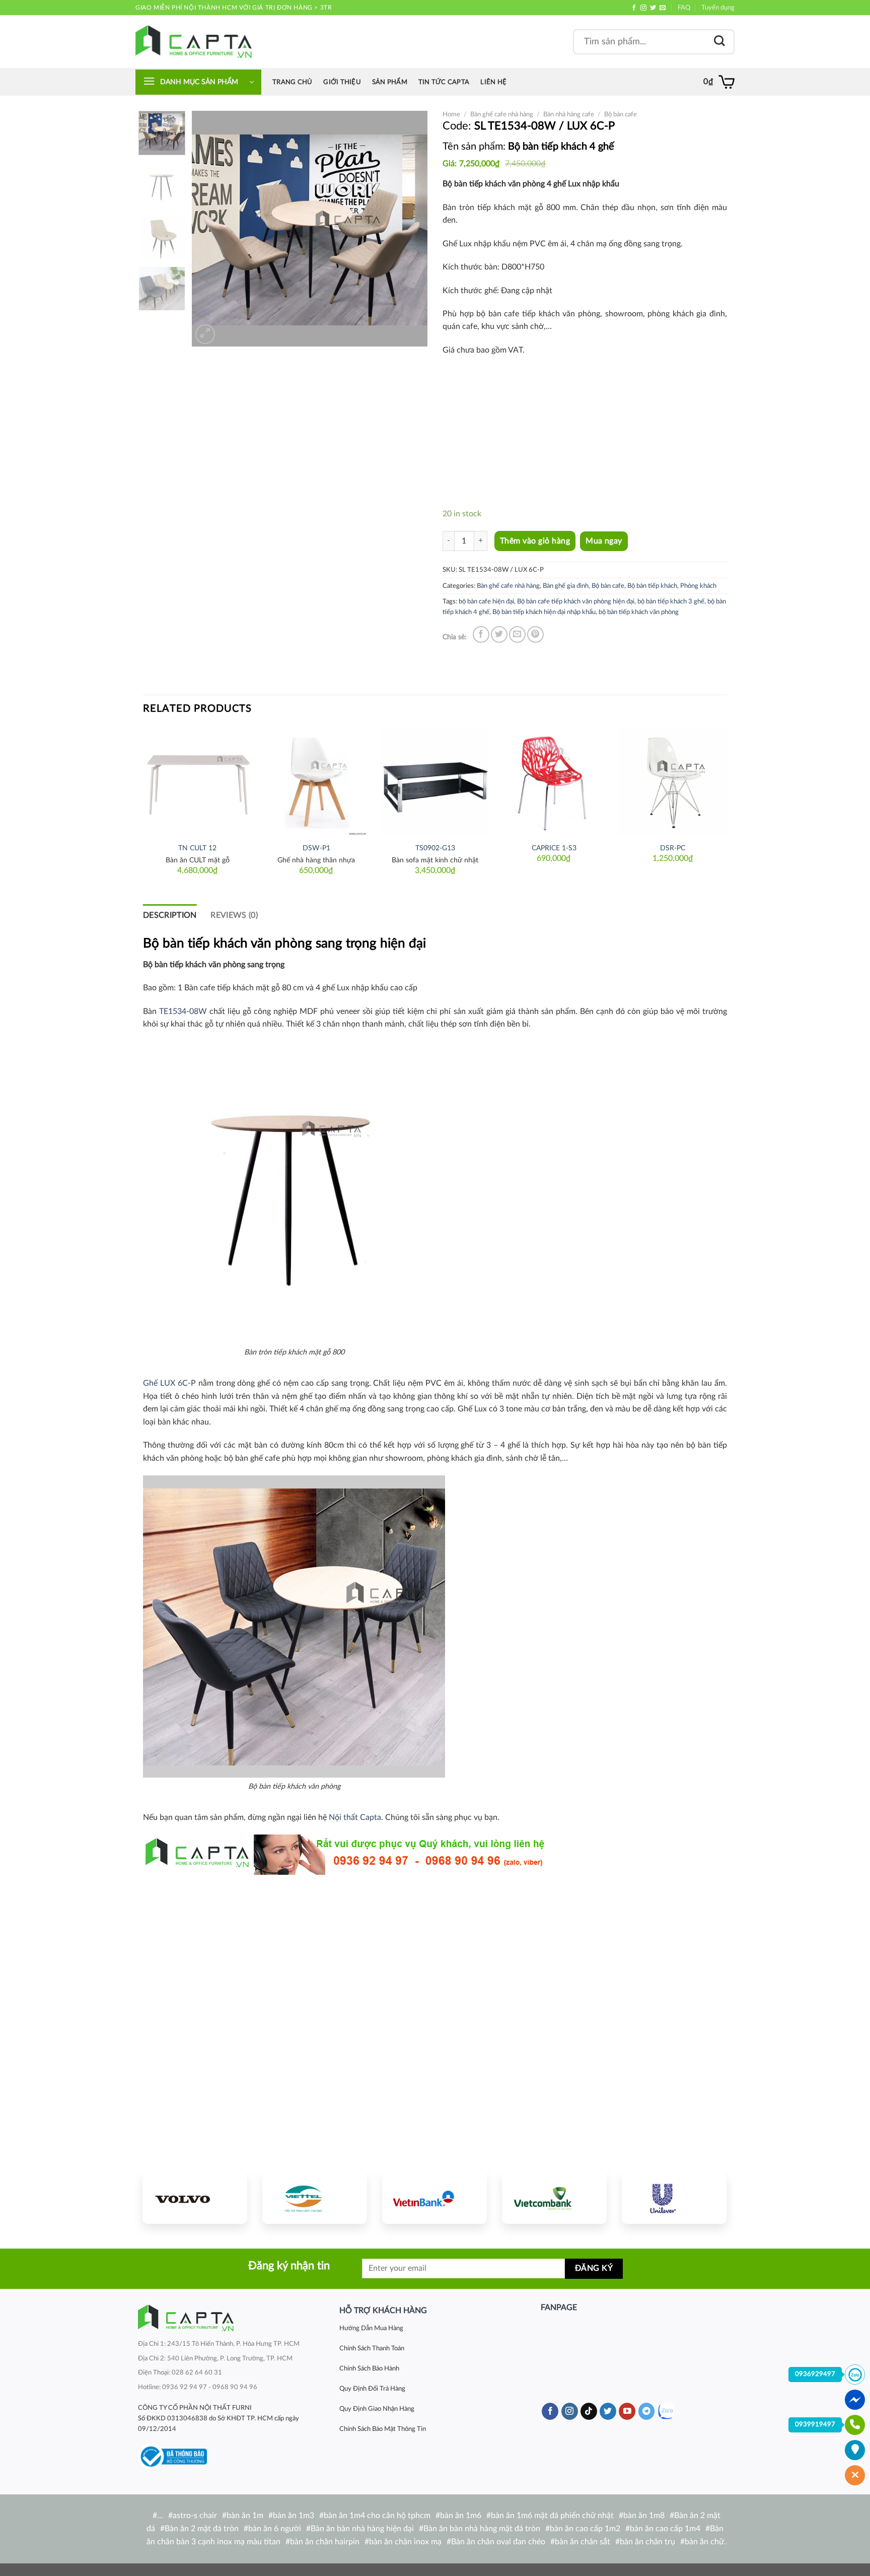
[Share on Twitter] (499, 634)
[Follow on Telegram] (647, 2411)
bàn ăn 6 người (275, 2529)
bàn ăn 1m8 (644, 2516)
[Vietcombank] (554, 2198)
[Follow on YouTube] (627, 2411)
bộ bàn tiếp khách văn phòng (639, 612)
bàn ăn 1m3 (294, 2516)
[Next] (410, 229)
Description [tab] (170, 915)
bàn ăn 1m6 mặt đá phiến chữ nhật (552, 2516)
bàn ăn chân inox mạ (405, 2542)
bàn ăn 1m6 (461, 2516)
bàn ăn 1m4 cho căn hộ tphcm (377, 2516)
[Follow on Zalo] (666, 2411)
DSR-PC (673, 848)
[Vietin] (434, 2198)
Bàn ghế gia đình (566, 586)
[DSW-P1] (316, 782)
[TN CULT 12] (197, 782)
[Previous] (209, 229)
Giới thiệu (342, 82)
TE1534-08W (183, 1011)
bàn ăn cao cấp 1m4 (665, 2529)
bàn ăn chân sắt (583, 2542)
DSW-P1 (316, 848)
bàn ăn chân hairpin (325, 2542)
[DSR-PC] (673, 782)
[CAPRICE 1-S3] (554, 782)
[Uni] (674, 2198)
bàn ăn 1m (245, 2516)
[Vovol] (195, 2198)
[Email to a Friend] (517, 634)
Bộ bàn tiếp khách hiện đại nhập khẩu (544, 612)
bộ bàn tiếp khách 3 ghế (671, 601)
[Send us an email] (663, 8)
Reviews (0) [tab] (234, 915)
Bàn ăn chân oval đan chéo (498, 2542)
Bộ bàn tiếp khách (652, 586)
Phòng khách (698, 586)
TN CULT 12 (197, 848)
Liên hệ (493, 82)
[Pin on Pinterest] (535, 634)
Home (451, 114)
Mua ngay (604, 541)
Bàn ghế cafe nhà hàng (502, 114)
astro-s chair (195, 2516)
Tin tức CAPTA (444, 82)
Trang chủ (292, 82)
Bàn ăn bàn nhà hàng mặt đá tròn (482, 2529)
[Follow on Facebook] (634, 8)
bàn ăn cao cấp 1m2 (585, 2529)
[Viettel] (315, 2198)
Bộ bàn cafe (621, 114)
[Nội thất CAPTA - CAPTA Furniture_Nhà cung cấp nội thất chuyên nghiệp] (194, 42)
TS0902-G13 (435, 848)
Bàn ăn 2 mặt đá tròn (202, 2529)
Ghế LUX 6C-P (169, 1383)
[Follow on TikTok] (589, 2411)
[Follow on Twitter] (653, 8)
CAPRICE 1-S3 (554, 848)
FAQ (684, 8)
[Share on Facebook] (481, 634)
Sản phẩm (390, 82)
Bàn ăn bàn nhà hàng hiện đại (362, 2529)
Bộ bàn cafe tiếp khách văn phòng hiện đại (576, 601)
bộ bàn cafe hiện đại (486, 601)
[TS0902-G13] (435, 782)
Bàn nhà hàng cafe (569, 114)
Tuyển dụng (718, 8)
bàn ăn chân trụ (647, 2542)
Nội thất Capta (355, 1817)
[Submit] (719, 42)
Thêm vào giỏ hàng (535, 541)
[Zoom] (205, 334)
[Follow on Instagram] (643, 8)
